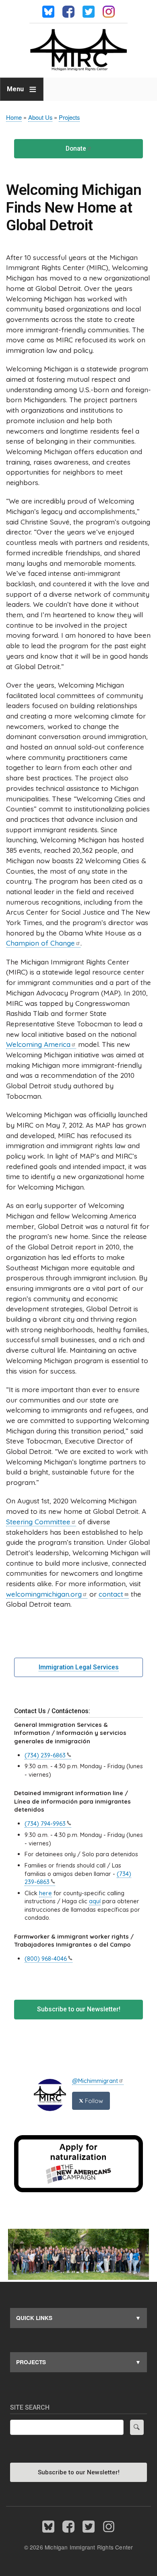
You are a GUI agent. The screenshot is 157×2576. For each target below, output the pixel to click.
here (45, 1893)
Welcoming (38, 1044)
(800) (46, 1959)
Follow (93, 2101)
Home (14, 117)
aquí (95, 1901)
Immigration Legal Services (79, 1667)
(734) (45, 1755)
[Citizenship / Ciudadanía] (78, 2190)
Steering (38, 1522)
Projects (69, 117)
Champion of (40, 943)
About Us (40, 117)
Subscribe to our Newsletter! (79, 2009)
